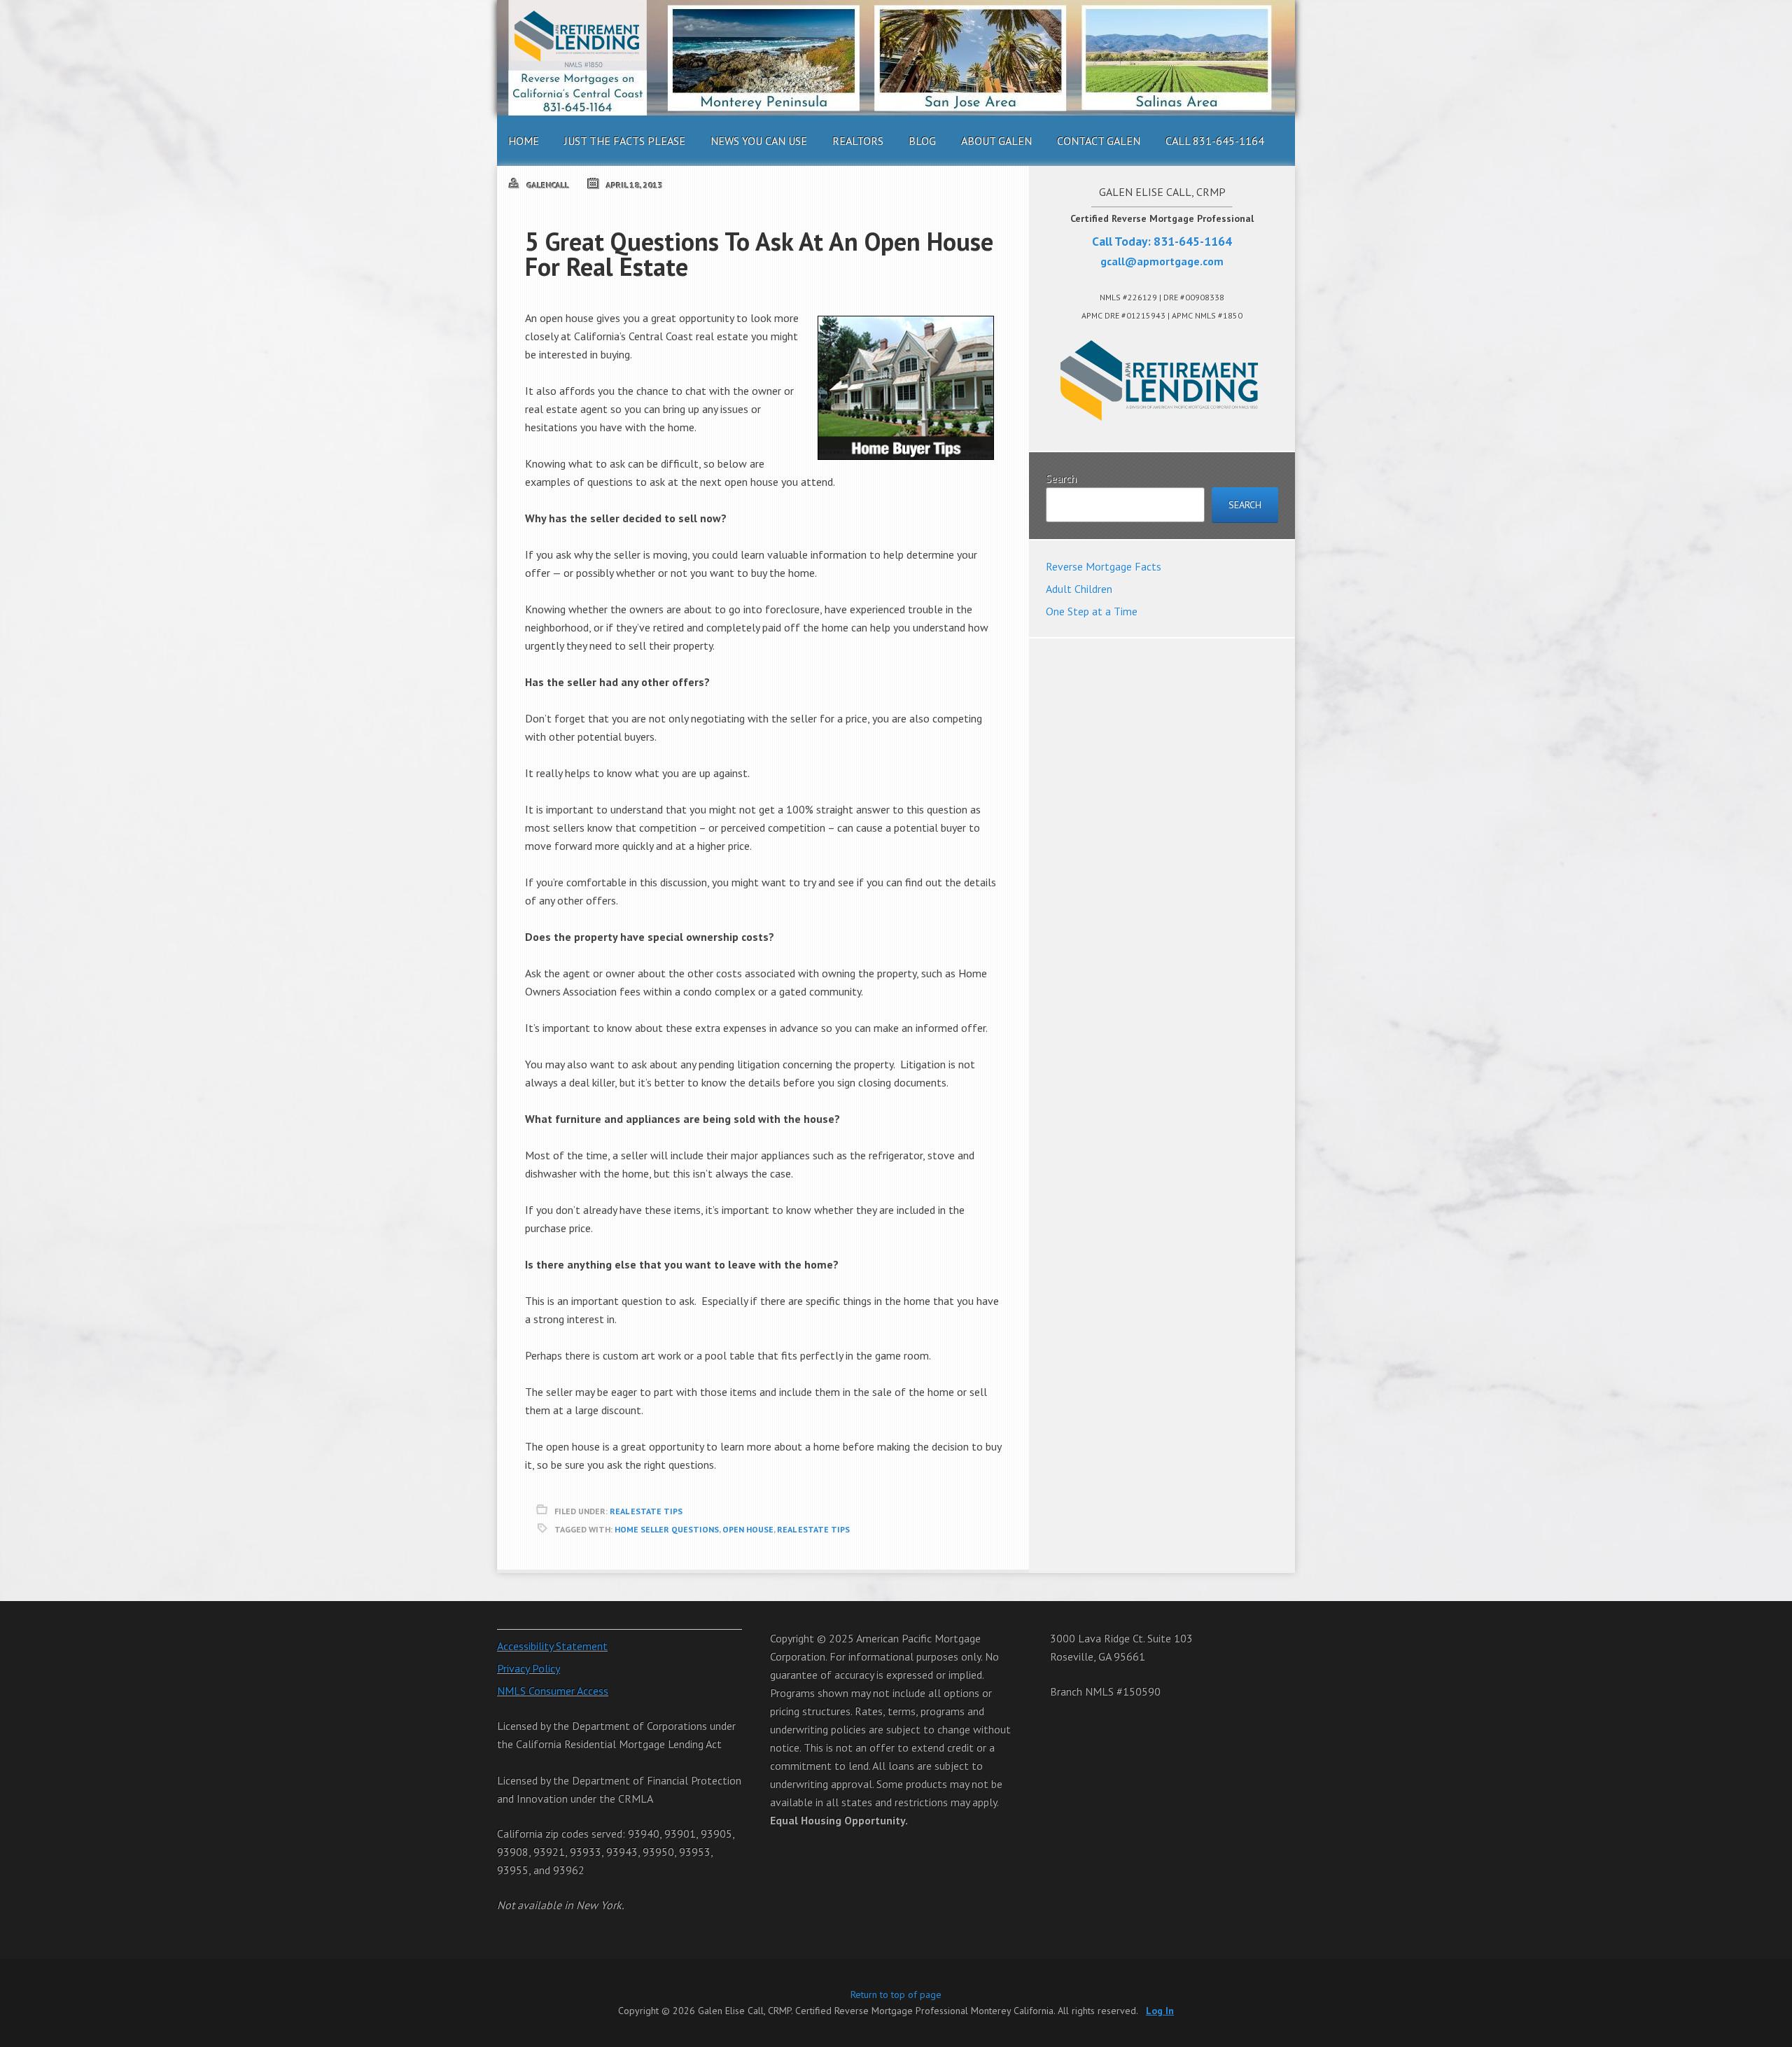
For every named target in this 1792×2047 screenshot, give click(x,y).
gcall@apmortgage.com (1162, 261)
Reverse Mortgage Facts (1104, 566)
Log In (1160, 2011)
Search (1061, 478)
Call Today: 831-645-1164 (1162, 241)
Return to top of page (896, 1994)
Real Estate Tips (646, 1511)
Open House (748, 1529)
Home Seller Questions (667, 1529)
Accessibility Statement (552, 1646)
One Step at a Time (1092, 611)
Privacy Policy (528, 1668)
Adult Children (1079, 589)
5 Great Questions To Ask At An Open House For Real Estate (759, 254)
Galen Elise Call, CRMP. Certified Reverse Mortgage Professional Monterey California (896, 58)
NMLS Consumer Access (553, 1691)
